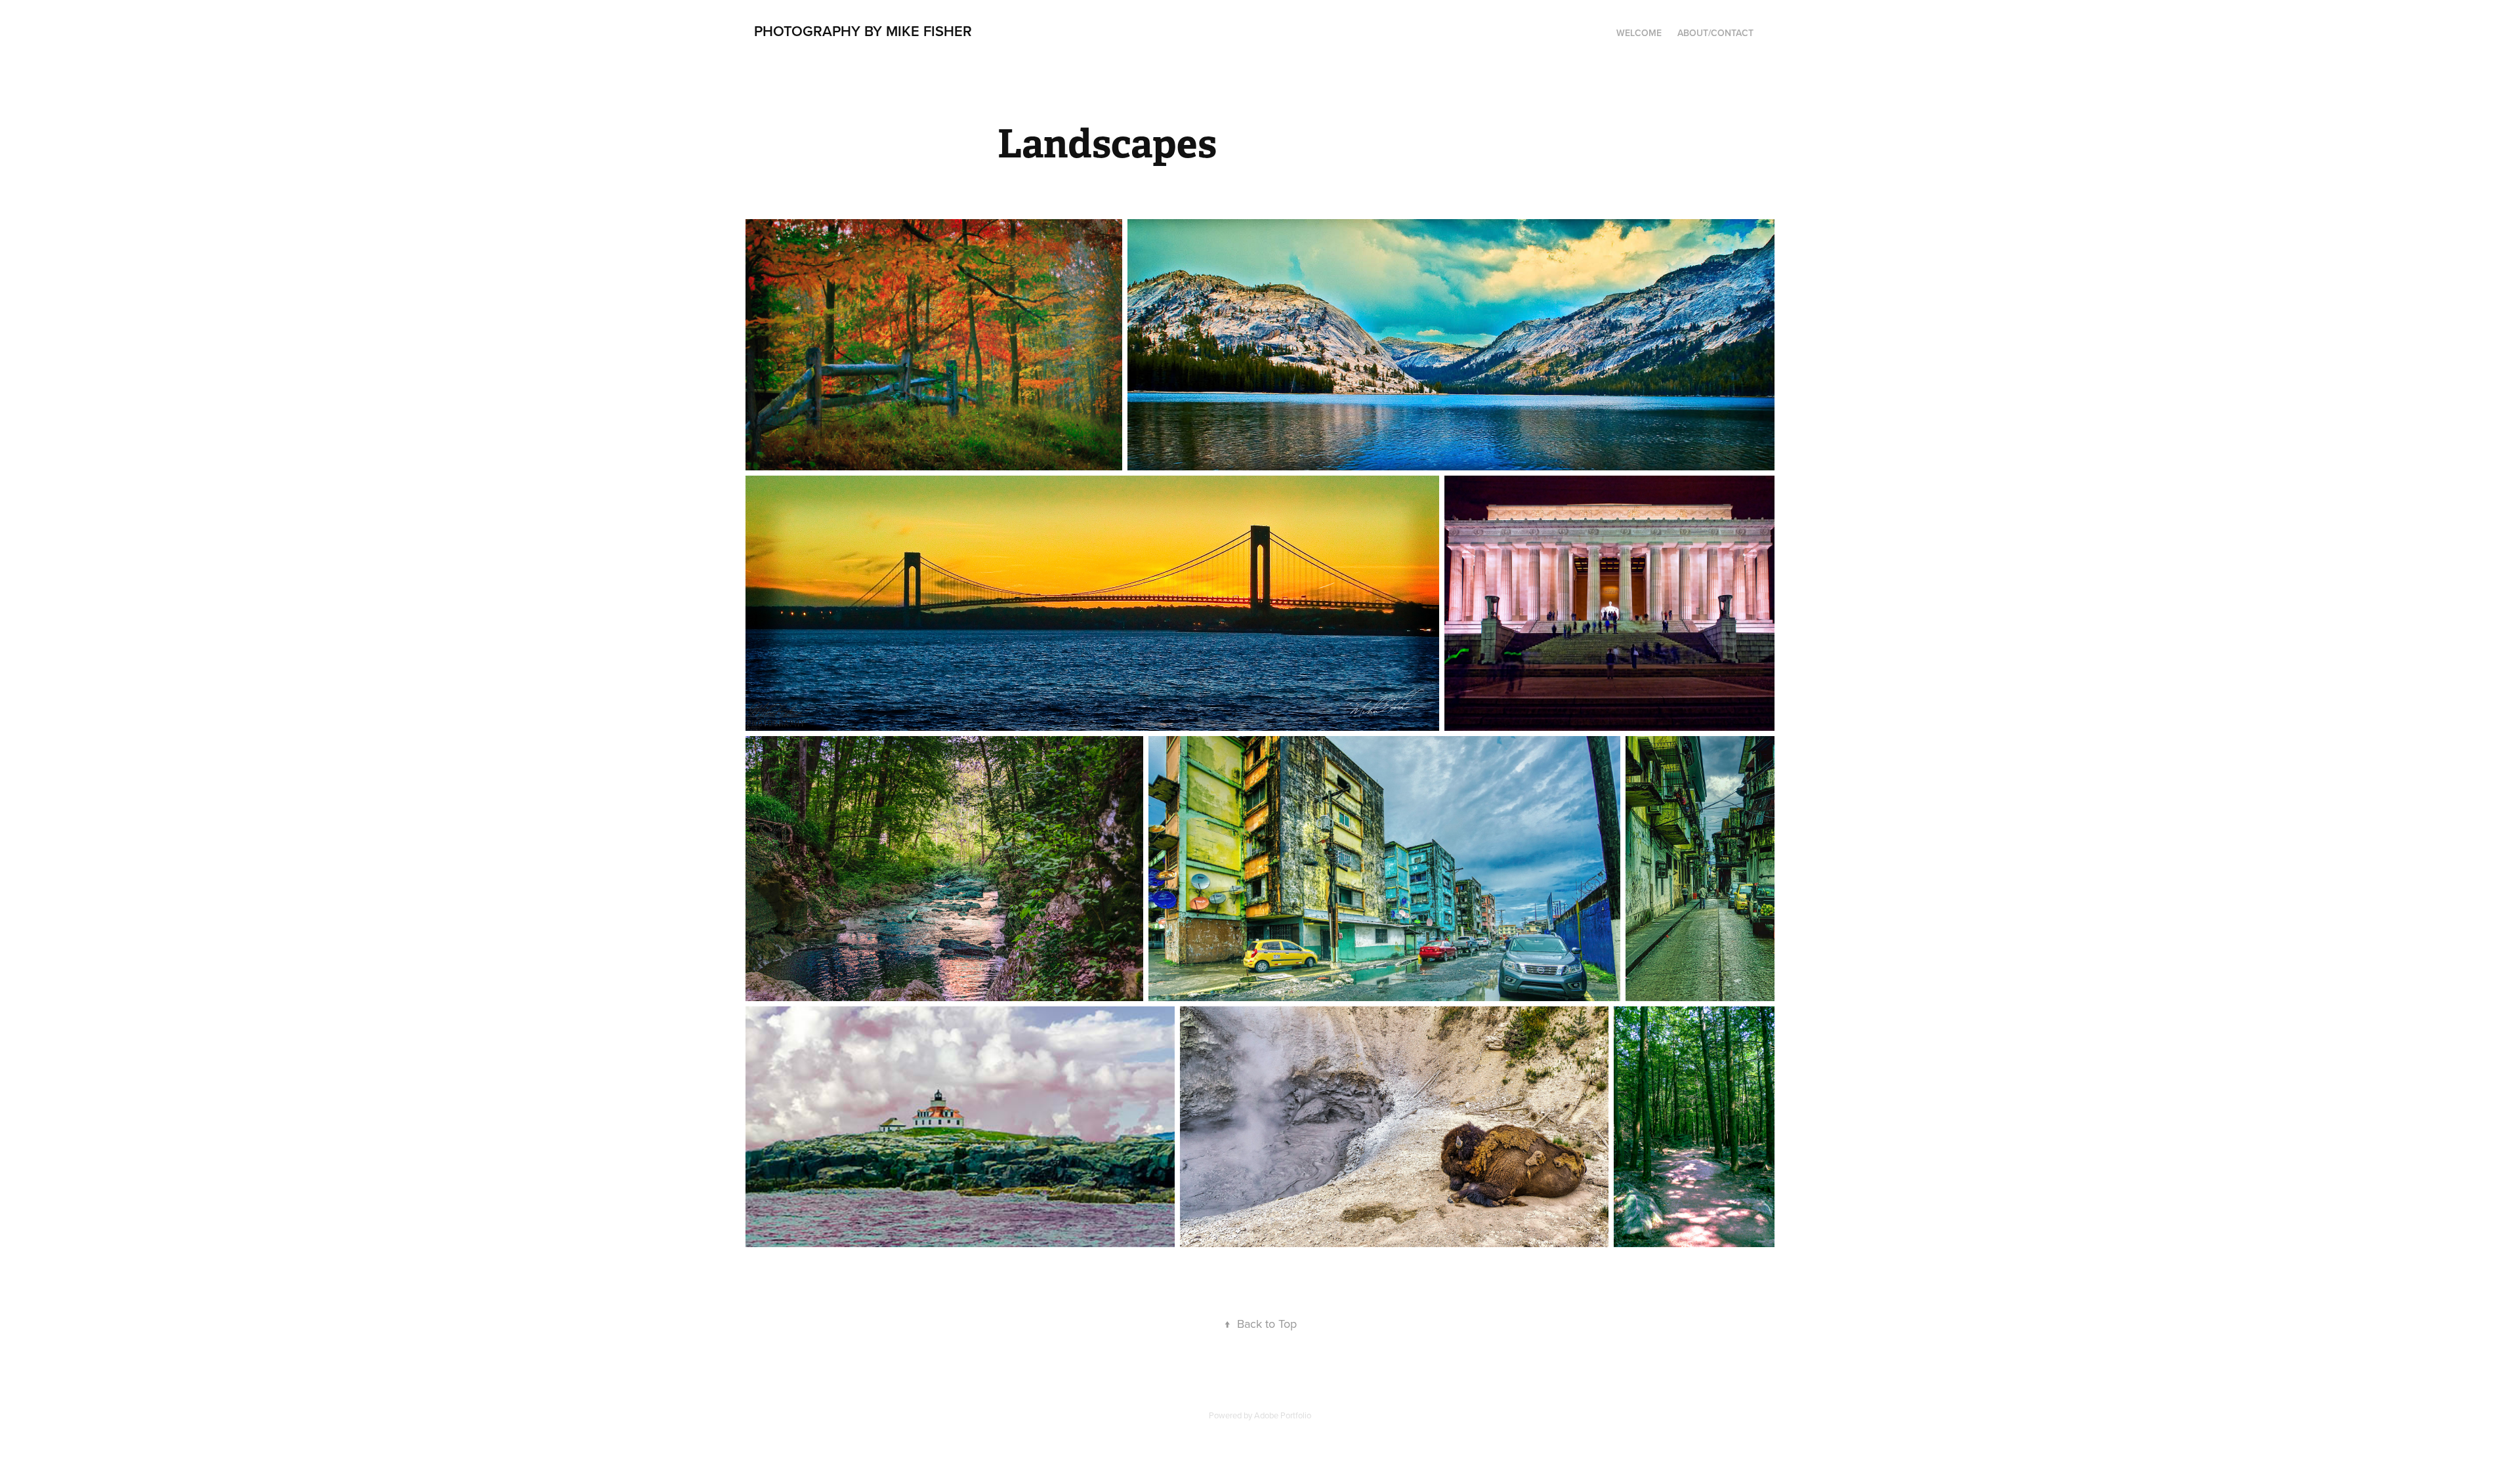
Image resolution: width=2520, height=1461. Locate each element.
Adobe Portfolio (1283, 1415)
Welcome (1639, 33)
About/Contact (1715, 33)
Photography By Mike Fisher (863, 31)
